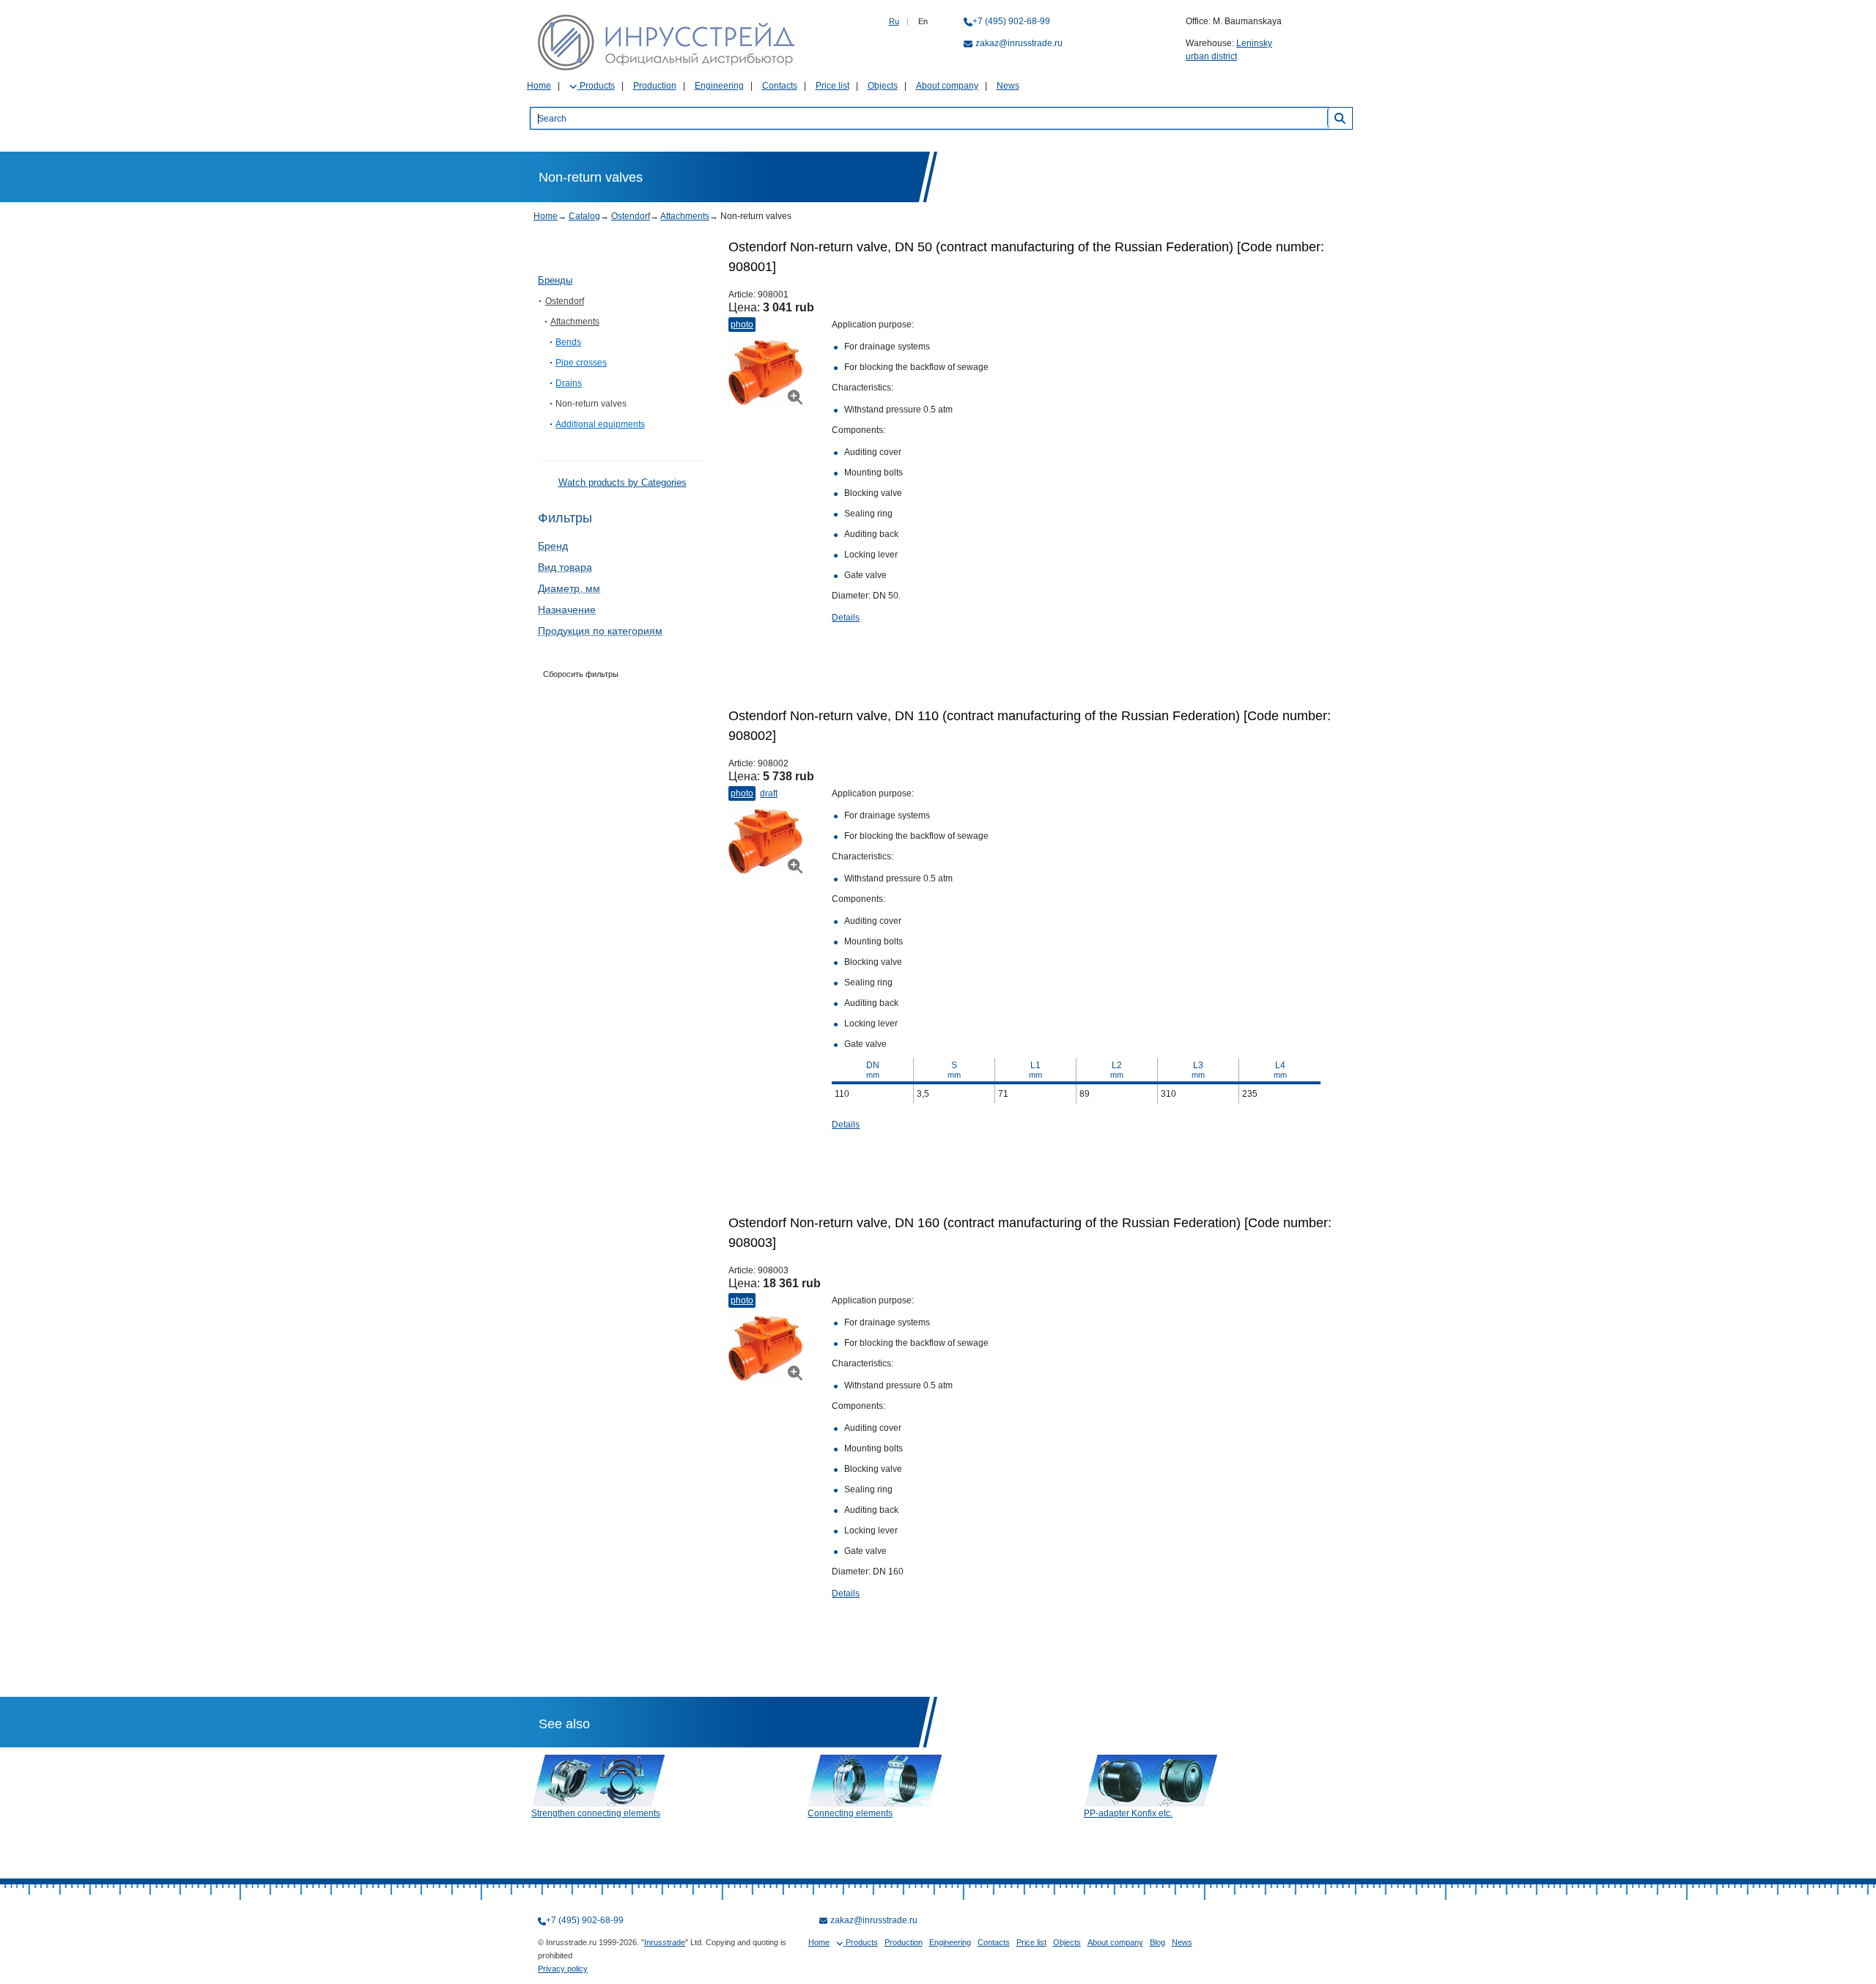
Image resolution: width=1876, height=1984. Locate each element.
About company (947, 86)
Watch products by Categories (623, 482)
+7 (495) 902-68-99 (1011, 21)
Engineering (719, 86)
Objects (883, 86)
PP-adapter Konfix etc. (1128, 1813)
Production (655, 86)
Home (539, 86)
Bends (568, 342)
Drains (569, 383)
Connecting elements (850, 1813)
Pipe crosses (581, 363)
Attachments (685, 216)
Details (846, 618)
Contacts (780, 86)
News (1008, 86)
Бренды (555, 280)
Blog (1157, 1942)
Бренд (553, 546)
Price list (832, 86)
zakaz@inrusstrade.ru (1019, 43)
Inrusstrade (665, 1942)
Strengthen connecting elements (596, 1813)
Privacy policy (563, 1969)
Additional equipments (600, 424)
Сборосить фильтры (581, 674)
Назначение (567, 610)
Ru (894, 21)
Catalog (584, 216)
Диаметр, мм (569, 588)
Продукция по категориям (600, 631)
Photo (742, 325)
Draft (769, 793)
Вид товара (565, 567)
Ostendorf (631, 216)
